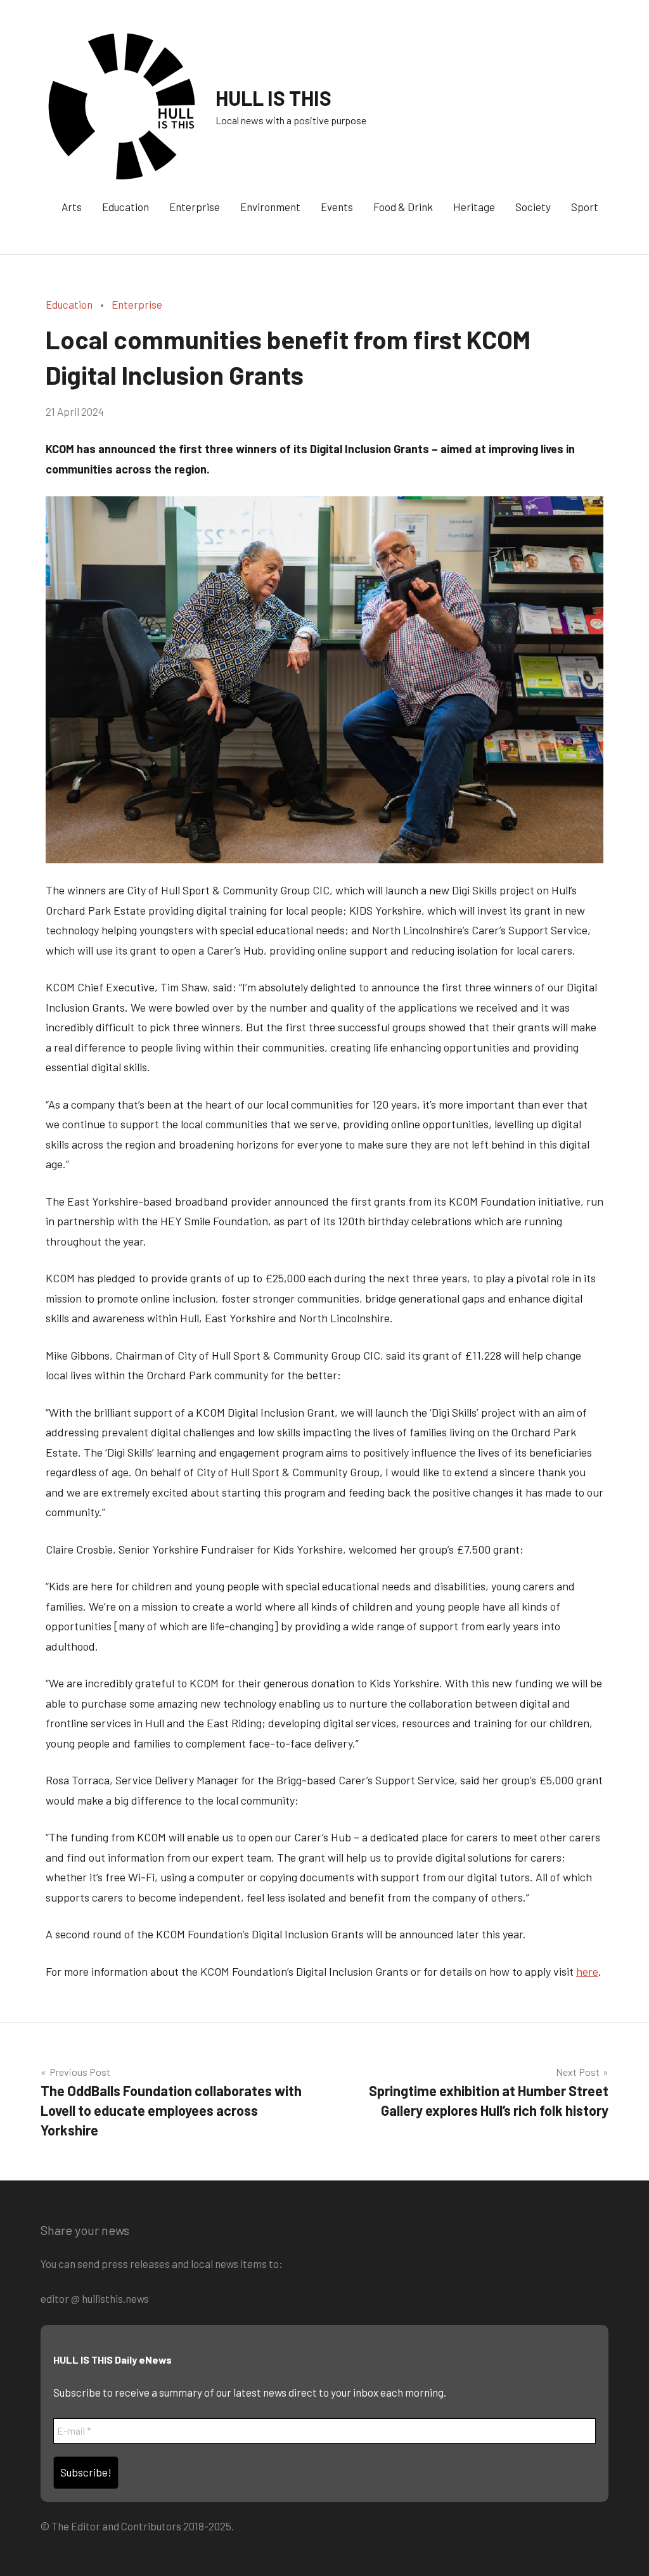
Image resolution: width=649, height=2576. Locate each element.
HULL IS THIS (273, 98)
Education (125, 207)
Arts (72, 207)
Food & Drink (403, 207)
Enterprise (195, 207)
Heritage (474, 207)
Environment (270, 207)
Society (533, 207)
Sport (585, 207)
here (587, 1971)
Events (337, 207)
